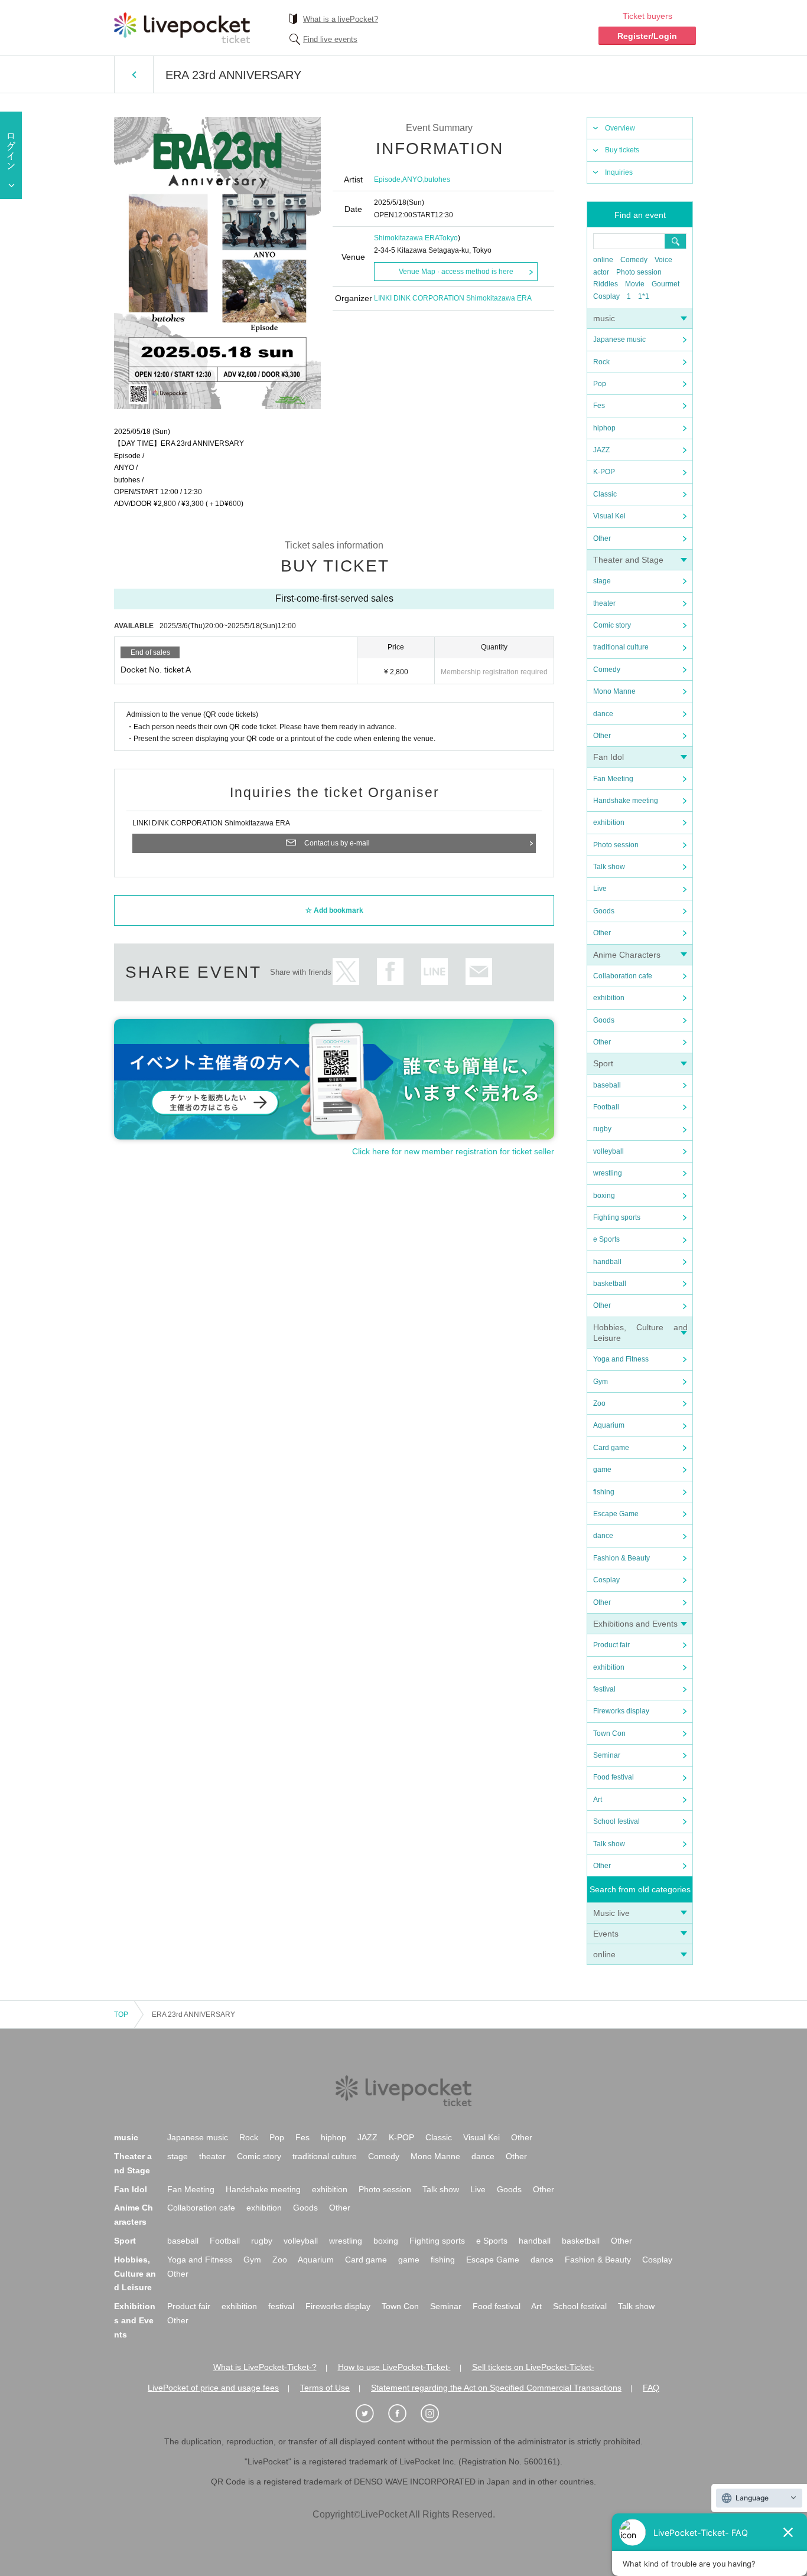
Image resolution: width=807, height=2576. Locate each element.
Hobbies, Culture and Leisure (135, 2274)
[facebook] (403, 2414)
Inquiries (619, 172)
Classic (605, 494)
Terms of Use (325, 2388)
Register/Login (647, 36)
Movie (635, 284)
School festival (616, 1821)
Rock (601, 362)
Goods (604, 911)
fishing (604, 1492)
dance (603, 714)
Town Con (609, 1733)
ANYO (412, 179)
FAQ (651, 2388)
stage (602, 581)
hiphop (604, 428)
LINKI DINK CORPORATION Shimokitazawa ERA (453, 298)
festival (604, 1689)
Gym (601, 1382)
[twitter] (371, 2414)
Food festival (614, 1777)
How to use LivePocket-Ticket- (394, 2367)
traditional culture (621, 647)
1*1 (644, 296)
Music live (611, 1913)
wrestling (608, 1173)
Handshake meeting (626, 801)
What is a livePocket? (341, 19)
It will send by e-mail (479, 972)
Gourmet (666, 284)
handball (607, 1262)
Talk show (609, 867)
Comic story (612, 625)
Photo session (639, 272)
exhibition (609, 822)
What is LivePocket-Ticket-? (265, 2367)
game (602, 1470)
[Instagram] (436, 2414)
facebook (390, 972)
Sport (603, 1063)
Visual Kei (609, 516)
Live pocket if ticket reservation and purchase (182, 28)
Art (598, 1800)
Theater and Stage (628, 560)
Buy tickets (622, 150)
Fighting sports (617, 1217)
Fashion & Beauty (621, 1558)
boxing (604, 1196)
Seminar (607, 1755)
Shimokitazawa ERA (406, 238)
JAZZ (601, 450)
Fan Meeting (613, 779)
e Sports (606, 1239)
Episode (387, 179)
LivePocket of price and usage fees (213, 2388)
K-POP (604, 472)
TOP (121, 2015)
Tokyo (448, 238)
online (603, 260)
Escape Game (616, 1514)
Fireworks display (621, 1711)
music (604, 318)
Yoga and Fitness (621, 1359)
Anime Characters (627, 955)
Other (602, 538)
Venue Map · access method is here (456, 272)
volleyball (608, 1151)
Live (600, 889)
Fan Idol (608, 757)
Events (606, 1934)
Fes (599, 406)
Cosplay (606, 296)
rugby (602, 1129)
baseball (607, 1085)
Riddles (606, 284)
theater (604, 603)
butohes (437, 179)
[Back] (134, 74)
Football (606, 1107)
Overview (620, 128)
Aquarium (609, 1425)
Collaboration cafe (623, 976)
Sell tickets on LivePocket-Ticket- (533, 2367)
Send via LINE (435, 972)
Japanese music (619, 339)
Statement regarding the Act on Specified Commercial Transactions (496, 2388)
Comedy (634, 260)
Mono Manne (614, 691)
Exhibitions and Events (635, 1624)
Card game (611, 1448)
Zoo (599, 1403)
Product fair (611, 1645)
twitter (346, 972)
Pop (600, 384)
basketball (610, 1284)
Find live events (330, 39)
